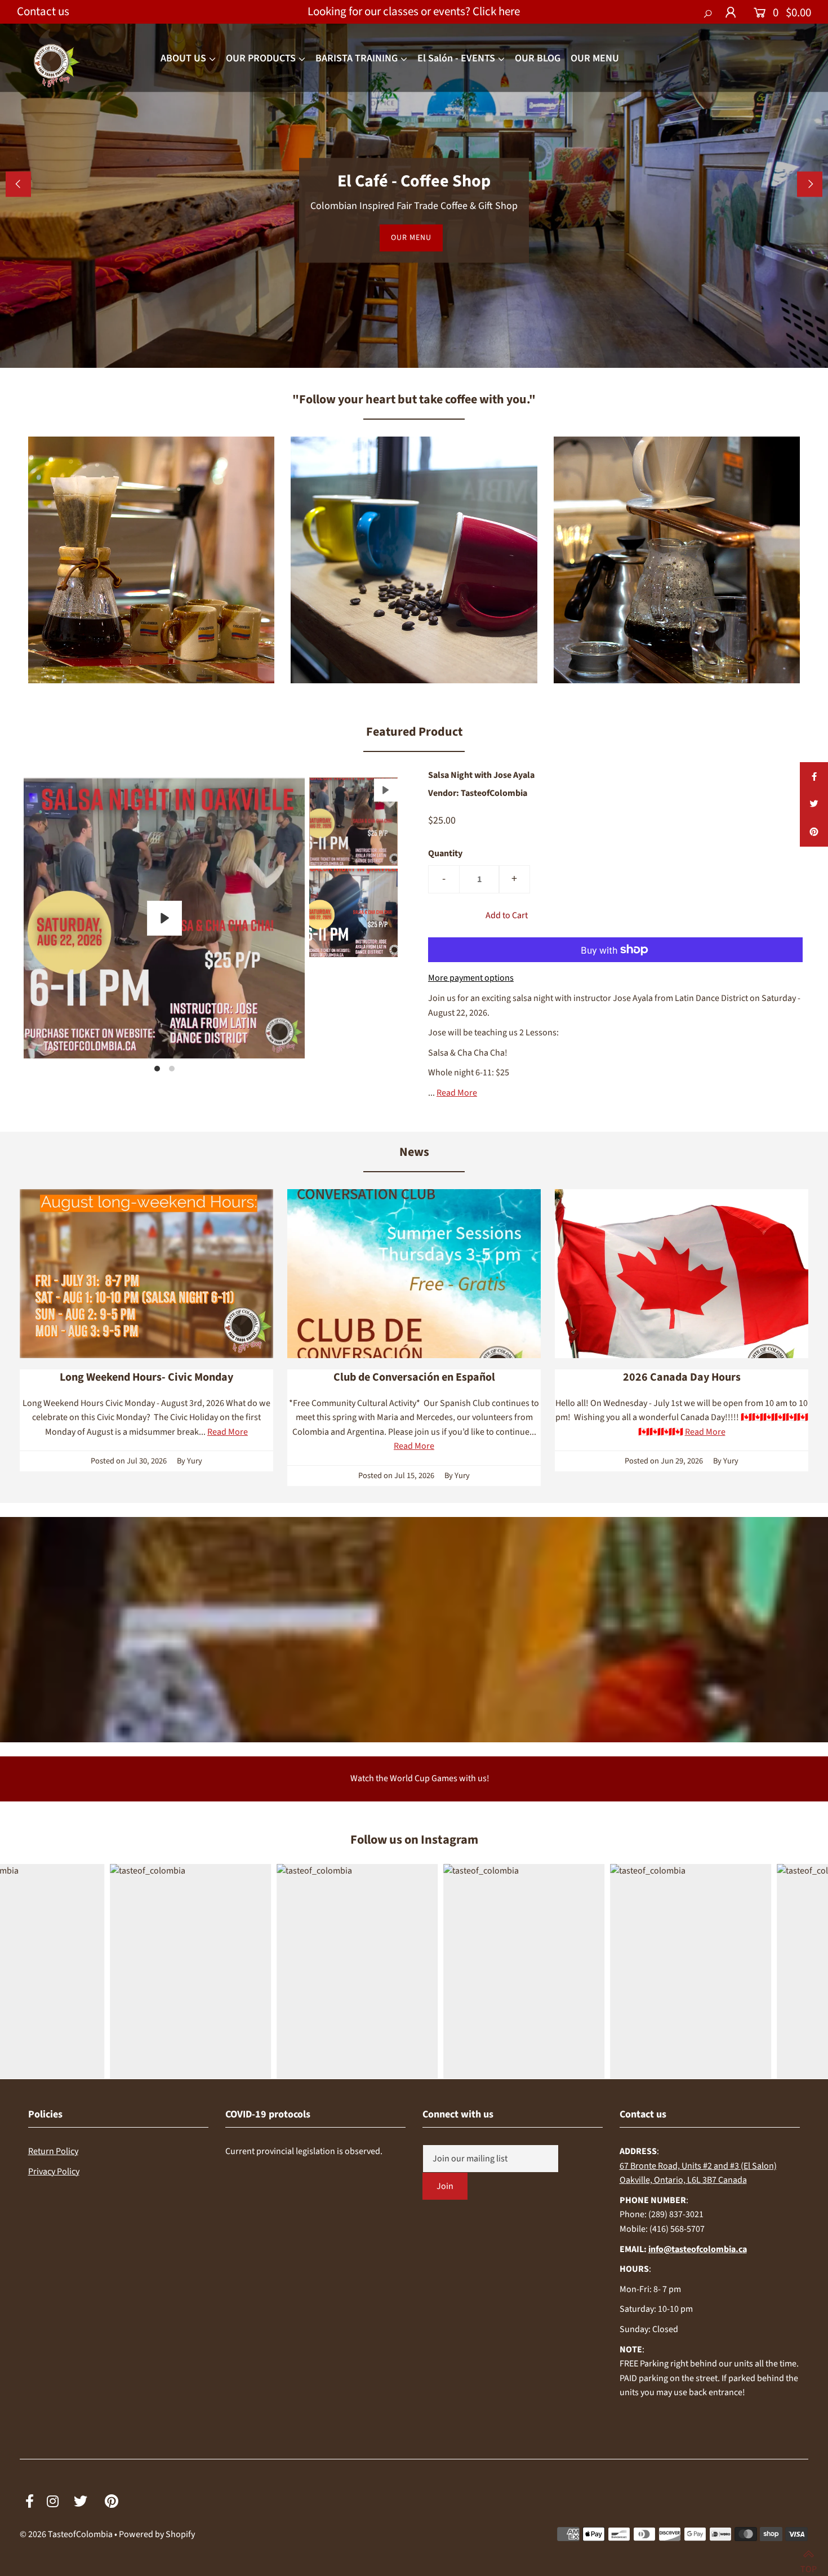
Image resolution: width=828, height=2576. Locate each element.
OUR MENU (411, 238)
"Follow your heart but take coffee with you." (414, 399)
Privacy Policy (54, 2172)
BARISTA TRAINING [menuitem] (357, 58)
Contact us (43, 11)
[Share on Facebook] (814, 776)
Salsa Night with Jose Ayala (481, 775)
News (414, 1152)
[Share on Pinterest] (814, 833)
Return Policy (53, 2151)
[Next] (810, 184)
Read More (457, 1093)
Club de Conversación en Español (414, 1377)
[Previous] (18, 184)
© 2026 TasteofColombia (66, 2534)
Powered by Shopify (157, 2534)
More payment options (471, 978)
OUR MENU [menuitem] (595, 58)
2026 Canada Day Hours (682, 1377)
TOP (809, 2564)
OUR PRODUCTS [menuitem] (261, 58)
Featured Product (414, 732)
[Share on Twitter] (814, 804)
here (509, 11)
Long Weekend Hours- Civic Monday (146, 1377)
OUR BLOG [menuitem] (538, 58)
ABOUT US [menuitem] (183, 58)
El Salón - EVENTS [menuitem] (456, 58)
